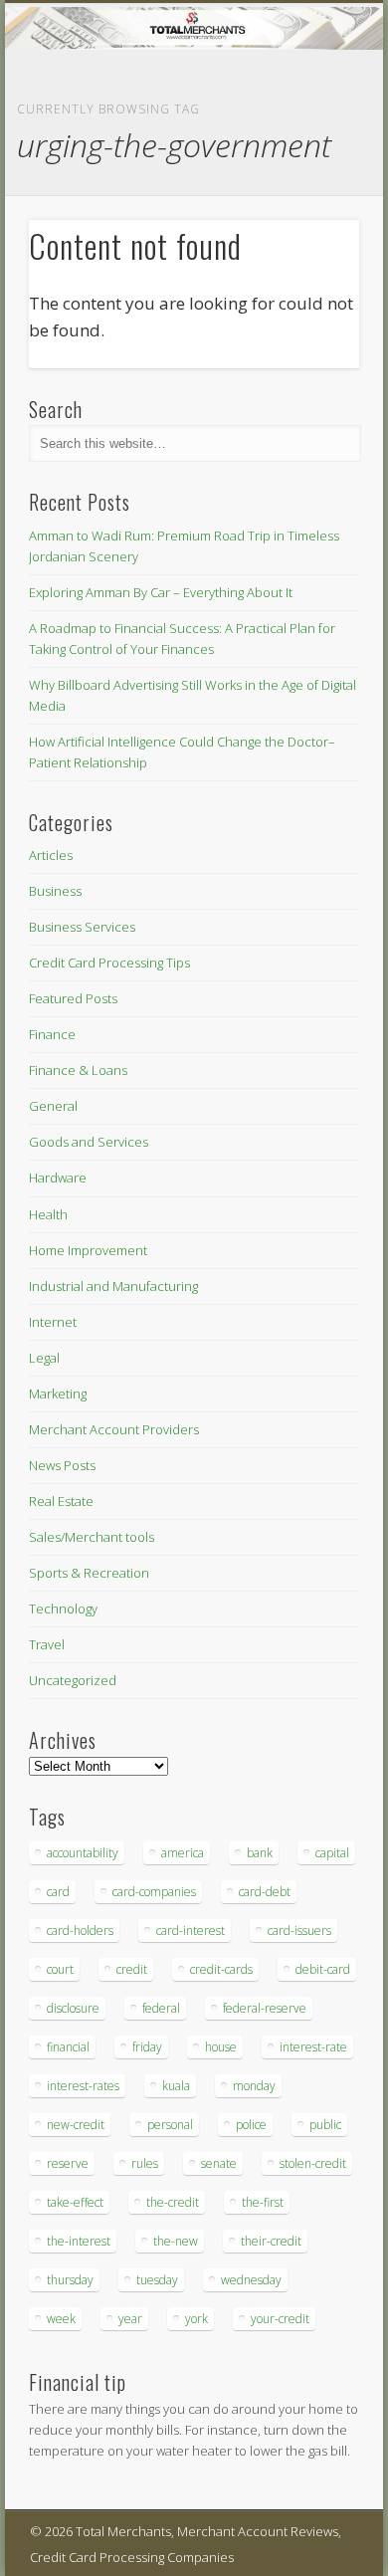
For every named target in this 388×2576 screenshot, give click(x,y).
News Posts (62, 1465)
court (60, 1969)
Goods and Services (89, 1142)
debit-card (323, 1969)
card (58, 1892)
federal (161, 2008)
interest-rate (313, 2047)
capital (332, 1853)
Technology (63, 1609)
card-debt (265, 1892)
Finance (52, 1034)
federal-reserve (265, 2008)
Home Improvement (88, 1250)
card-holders (80, 1931)
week (61, 2319)
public (325, 2125)
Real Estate (61, 1501)
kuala (176, 2086)
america (183, 1853)
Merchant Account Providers (114, 1429)
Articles (51, 855)
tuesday (157, 2280)
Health (48, 1214)
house (221, 2047)
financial (68, 2047)
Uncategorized (73, 1680)
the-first (263, 2202)
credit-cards (221, 1969)
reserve (68, 2163)
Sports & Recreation (89, 1573)
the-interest (79, 2241)
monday (254, 2086)
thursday (70, 2280)
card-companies (154, 1892)
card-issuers (299, 1931)
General (53, 1106)
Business (55, 891)
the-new (176, 2241)
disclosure (73, 2008)
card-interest (191, 1931)
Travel (47, 1644)
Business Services (82, 927)
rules (145, 2163)
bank (260, 1853)
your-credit (280, 2319)
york (196, 2319)
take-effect (75, 2202)
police (251, 2125)
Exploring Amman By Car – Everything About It (161, 592)
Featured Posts (73, 998)
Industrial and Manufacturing (113, 1286)
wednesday (251, 2280)
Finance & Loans (78, 1070)
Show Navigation (310, 178)
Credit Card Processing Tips (109, 963)
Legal (44, 1358)
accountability (83, 1853)
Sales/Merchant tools (92, 1537)
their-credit (271, 2241)
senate (219, 2163)
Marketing (58, 1394)
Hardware (58, 1178)
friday (147, 2047)
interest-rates (83, 2086)
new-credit (76, 2125)
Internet (53, 1322)
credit (132, 1969)
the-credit (173, 2202)
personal (170, 2125)
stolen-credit (313, 2163)
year (130, 2319)
